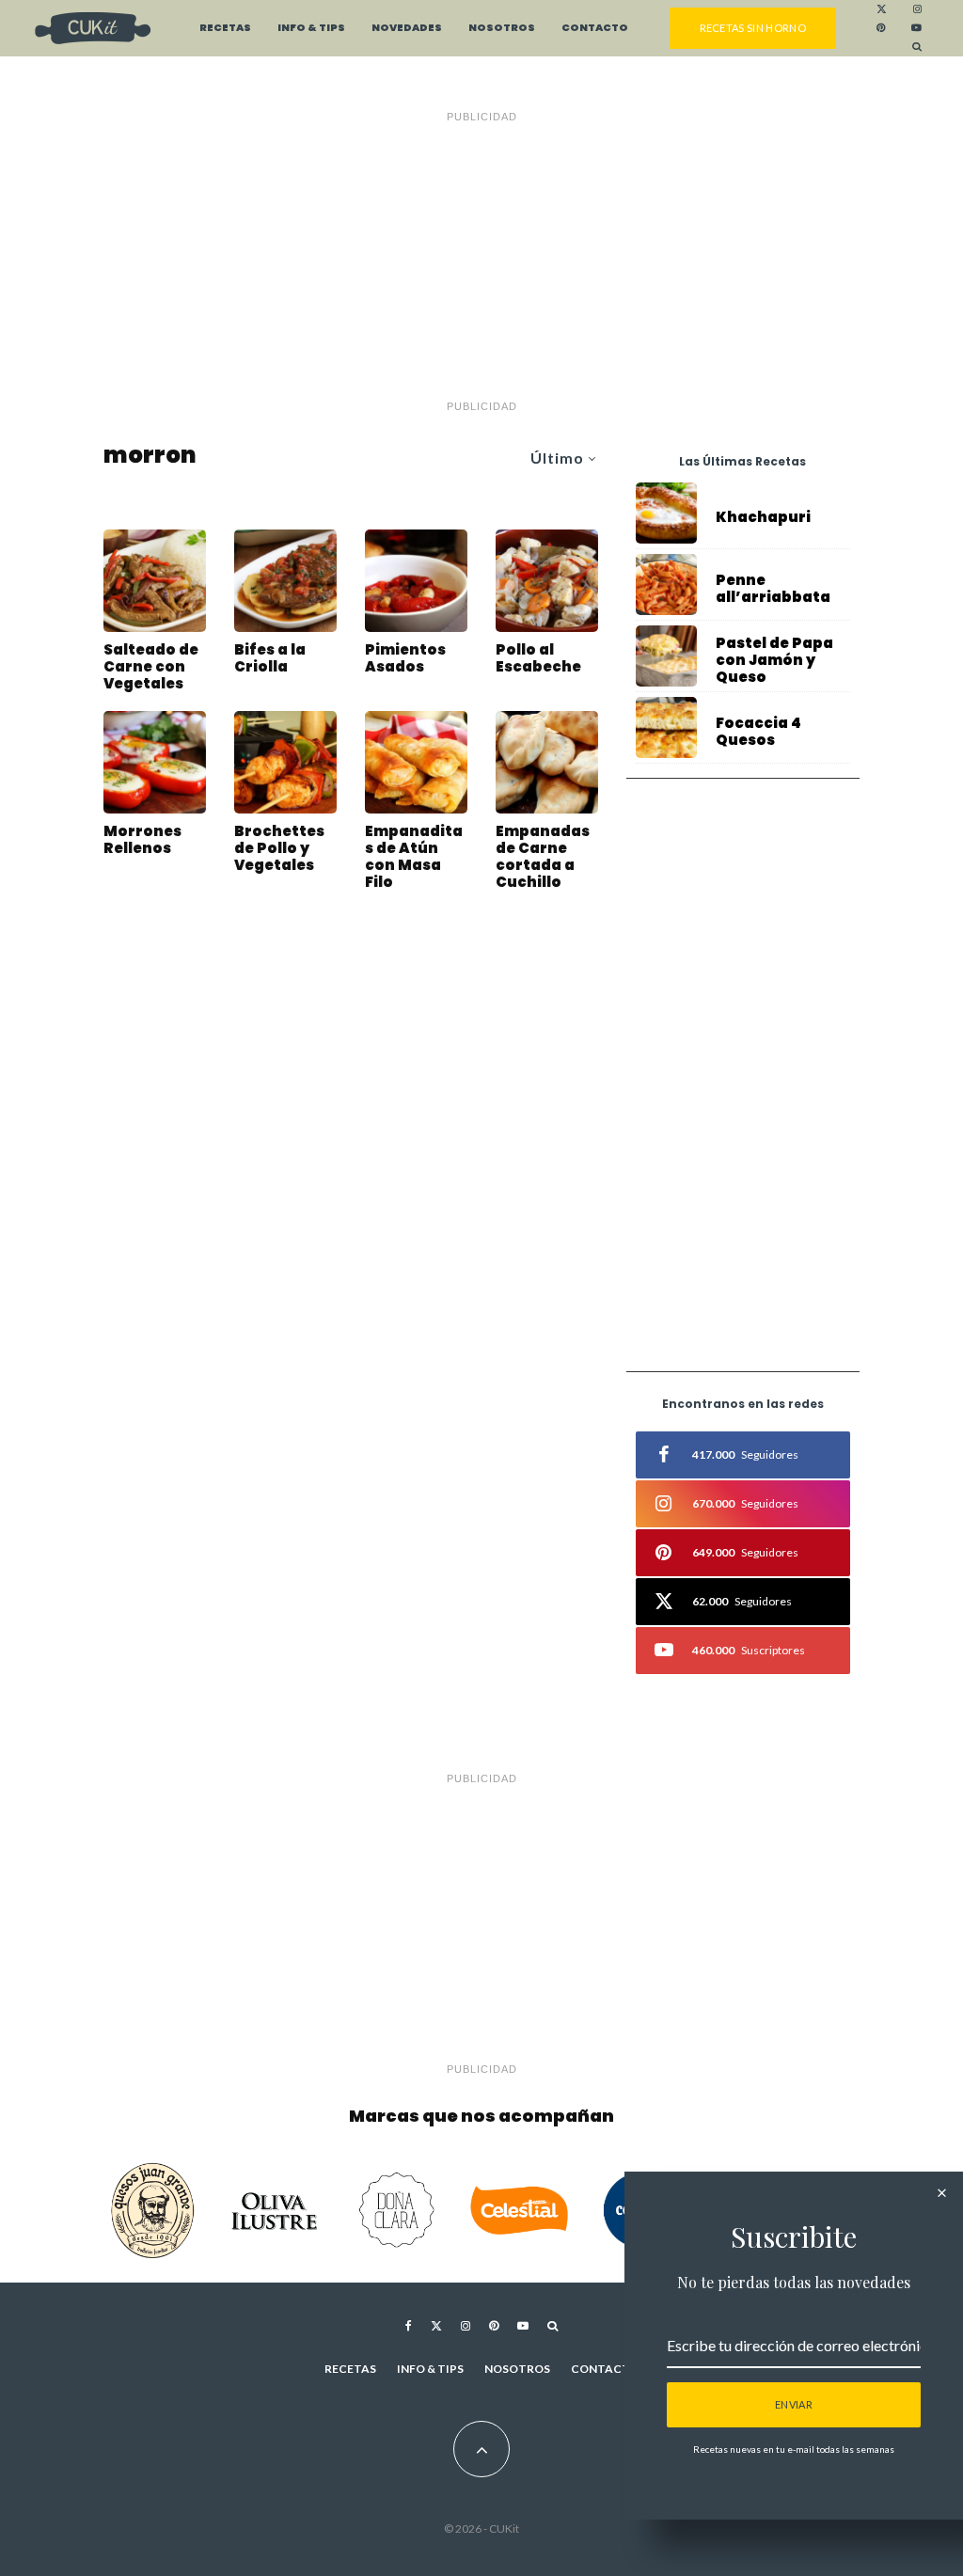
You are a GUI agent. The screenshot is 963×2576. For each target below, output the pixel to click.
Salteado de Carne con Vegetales (151, 667)
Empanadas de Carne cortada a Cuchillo (543, 857)
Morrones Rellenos (142, 840)
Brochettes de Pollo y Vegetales (279, 848)
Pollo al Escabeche (538, 658)
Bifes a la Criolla (270, 658)
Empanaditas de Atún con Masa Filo (414, 857)
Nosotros (502, 28)
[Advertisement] (481, 261)
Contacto (595, 28)
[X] (882, 9)
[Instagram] (917, 9)
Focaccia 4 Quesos (758, 732)
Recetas (225, 28)
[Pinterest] (881, 28)
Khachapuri (763, 517)
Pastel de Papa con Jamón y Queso (774, 660)
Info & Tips (311, 28)
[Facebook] (409, 2326)
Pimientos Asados (405, 658)
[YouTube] (916, 28)
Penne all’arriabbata (773, 589)
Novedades (407, 28)
